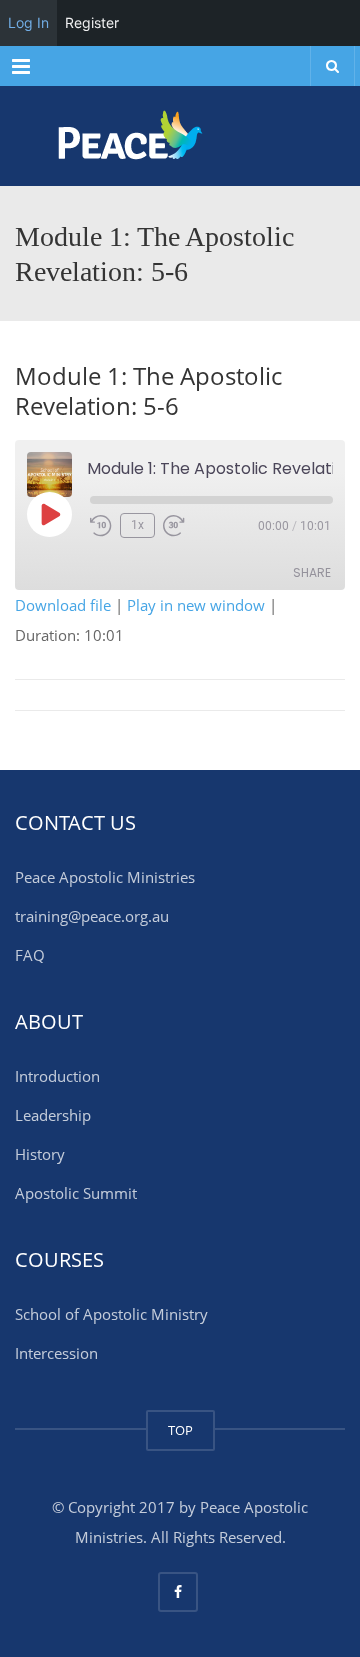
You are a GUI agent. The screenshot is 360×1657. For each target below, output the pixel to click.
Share (312, 572)
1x (137, 525)
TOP (180, 1430)
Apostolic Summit (76, 1193)
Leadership (53, 1115)
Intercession (56, 1353)
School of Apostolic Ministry (111, 1314)
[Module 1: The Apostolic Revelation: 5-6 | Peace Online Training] (180, 136)
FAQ (30, 955)
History (40, 1154)
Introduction (57, 1076)
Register (92, 22)
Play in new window (196, 605)
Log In (28, 22)
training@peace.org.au (92, 916)
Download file (63, 605)
